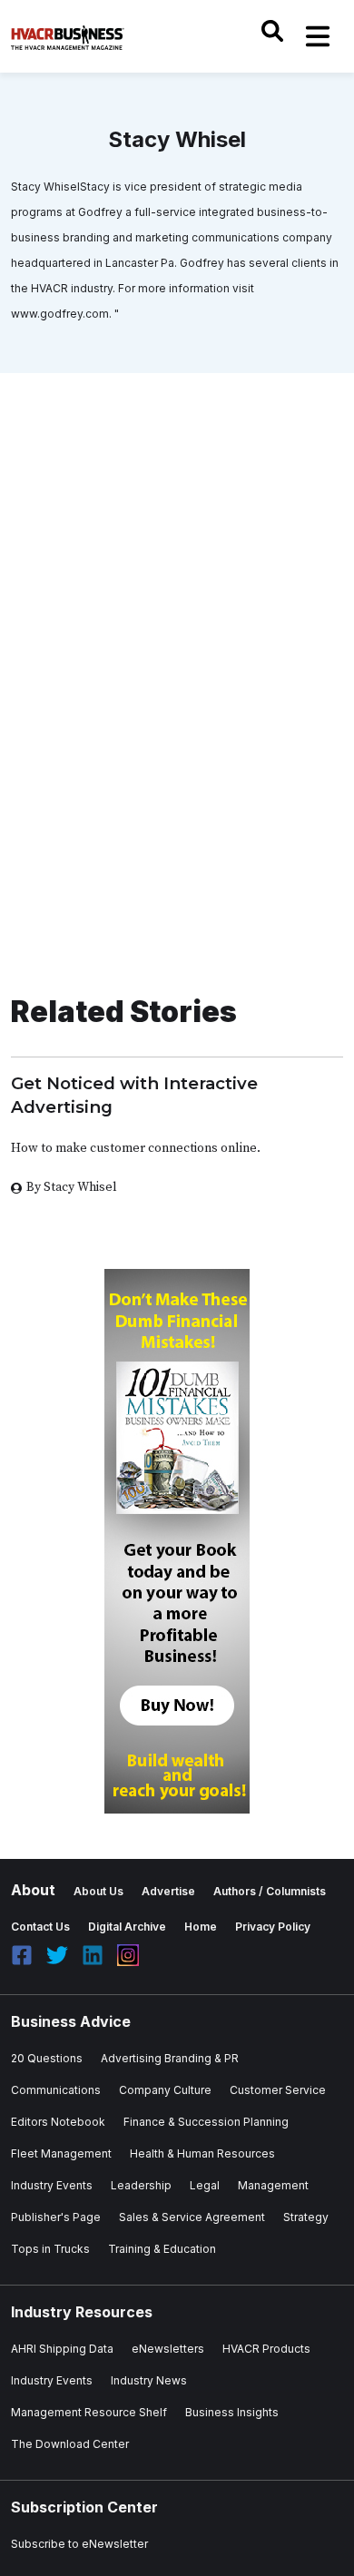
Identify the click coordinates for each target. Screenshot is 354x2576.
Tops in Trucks (50, 2249)
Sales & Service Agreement (192, 2217)
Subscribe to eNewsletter (79, 2544)
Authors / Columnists (270, 1891)
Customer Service (278, 2090)
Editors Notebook (58, 2122)
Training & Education (162, 2249)
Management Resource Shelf (89, 2412)
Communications (56, 2090)
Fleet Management (61, 2153)
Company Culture (165, 2090)
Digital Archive (127, 1927)
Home (201, 1927)
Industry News (149, 2380)
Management (273, 2185)
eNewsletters (168, 2349)
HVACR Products (266, 2349)
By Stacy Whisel (72, 1187)
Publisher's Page (56, 2217)
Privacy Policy (273, 1927)
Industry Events (52, 2185)
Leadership (141, 2185)
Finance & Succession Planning (206, 2122)
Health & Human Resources (202, 2153)
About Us (98, 1891)
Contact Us (40, 1927)
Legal (205, 2185)
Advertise (168, 1891)
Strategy (306, 2217)
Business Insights (232, 2412)
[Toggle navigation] (318, 36)
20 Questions (47, 2058)
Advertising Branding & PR (170, 2058)
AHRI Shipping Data (62, 2349)
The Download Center (70, 2444)
